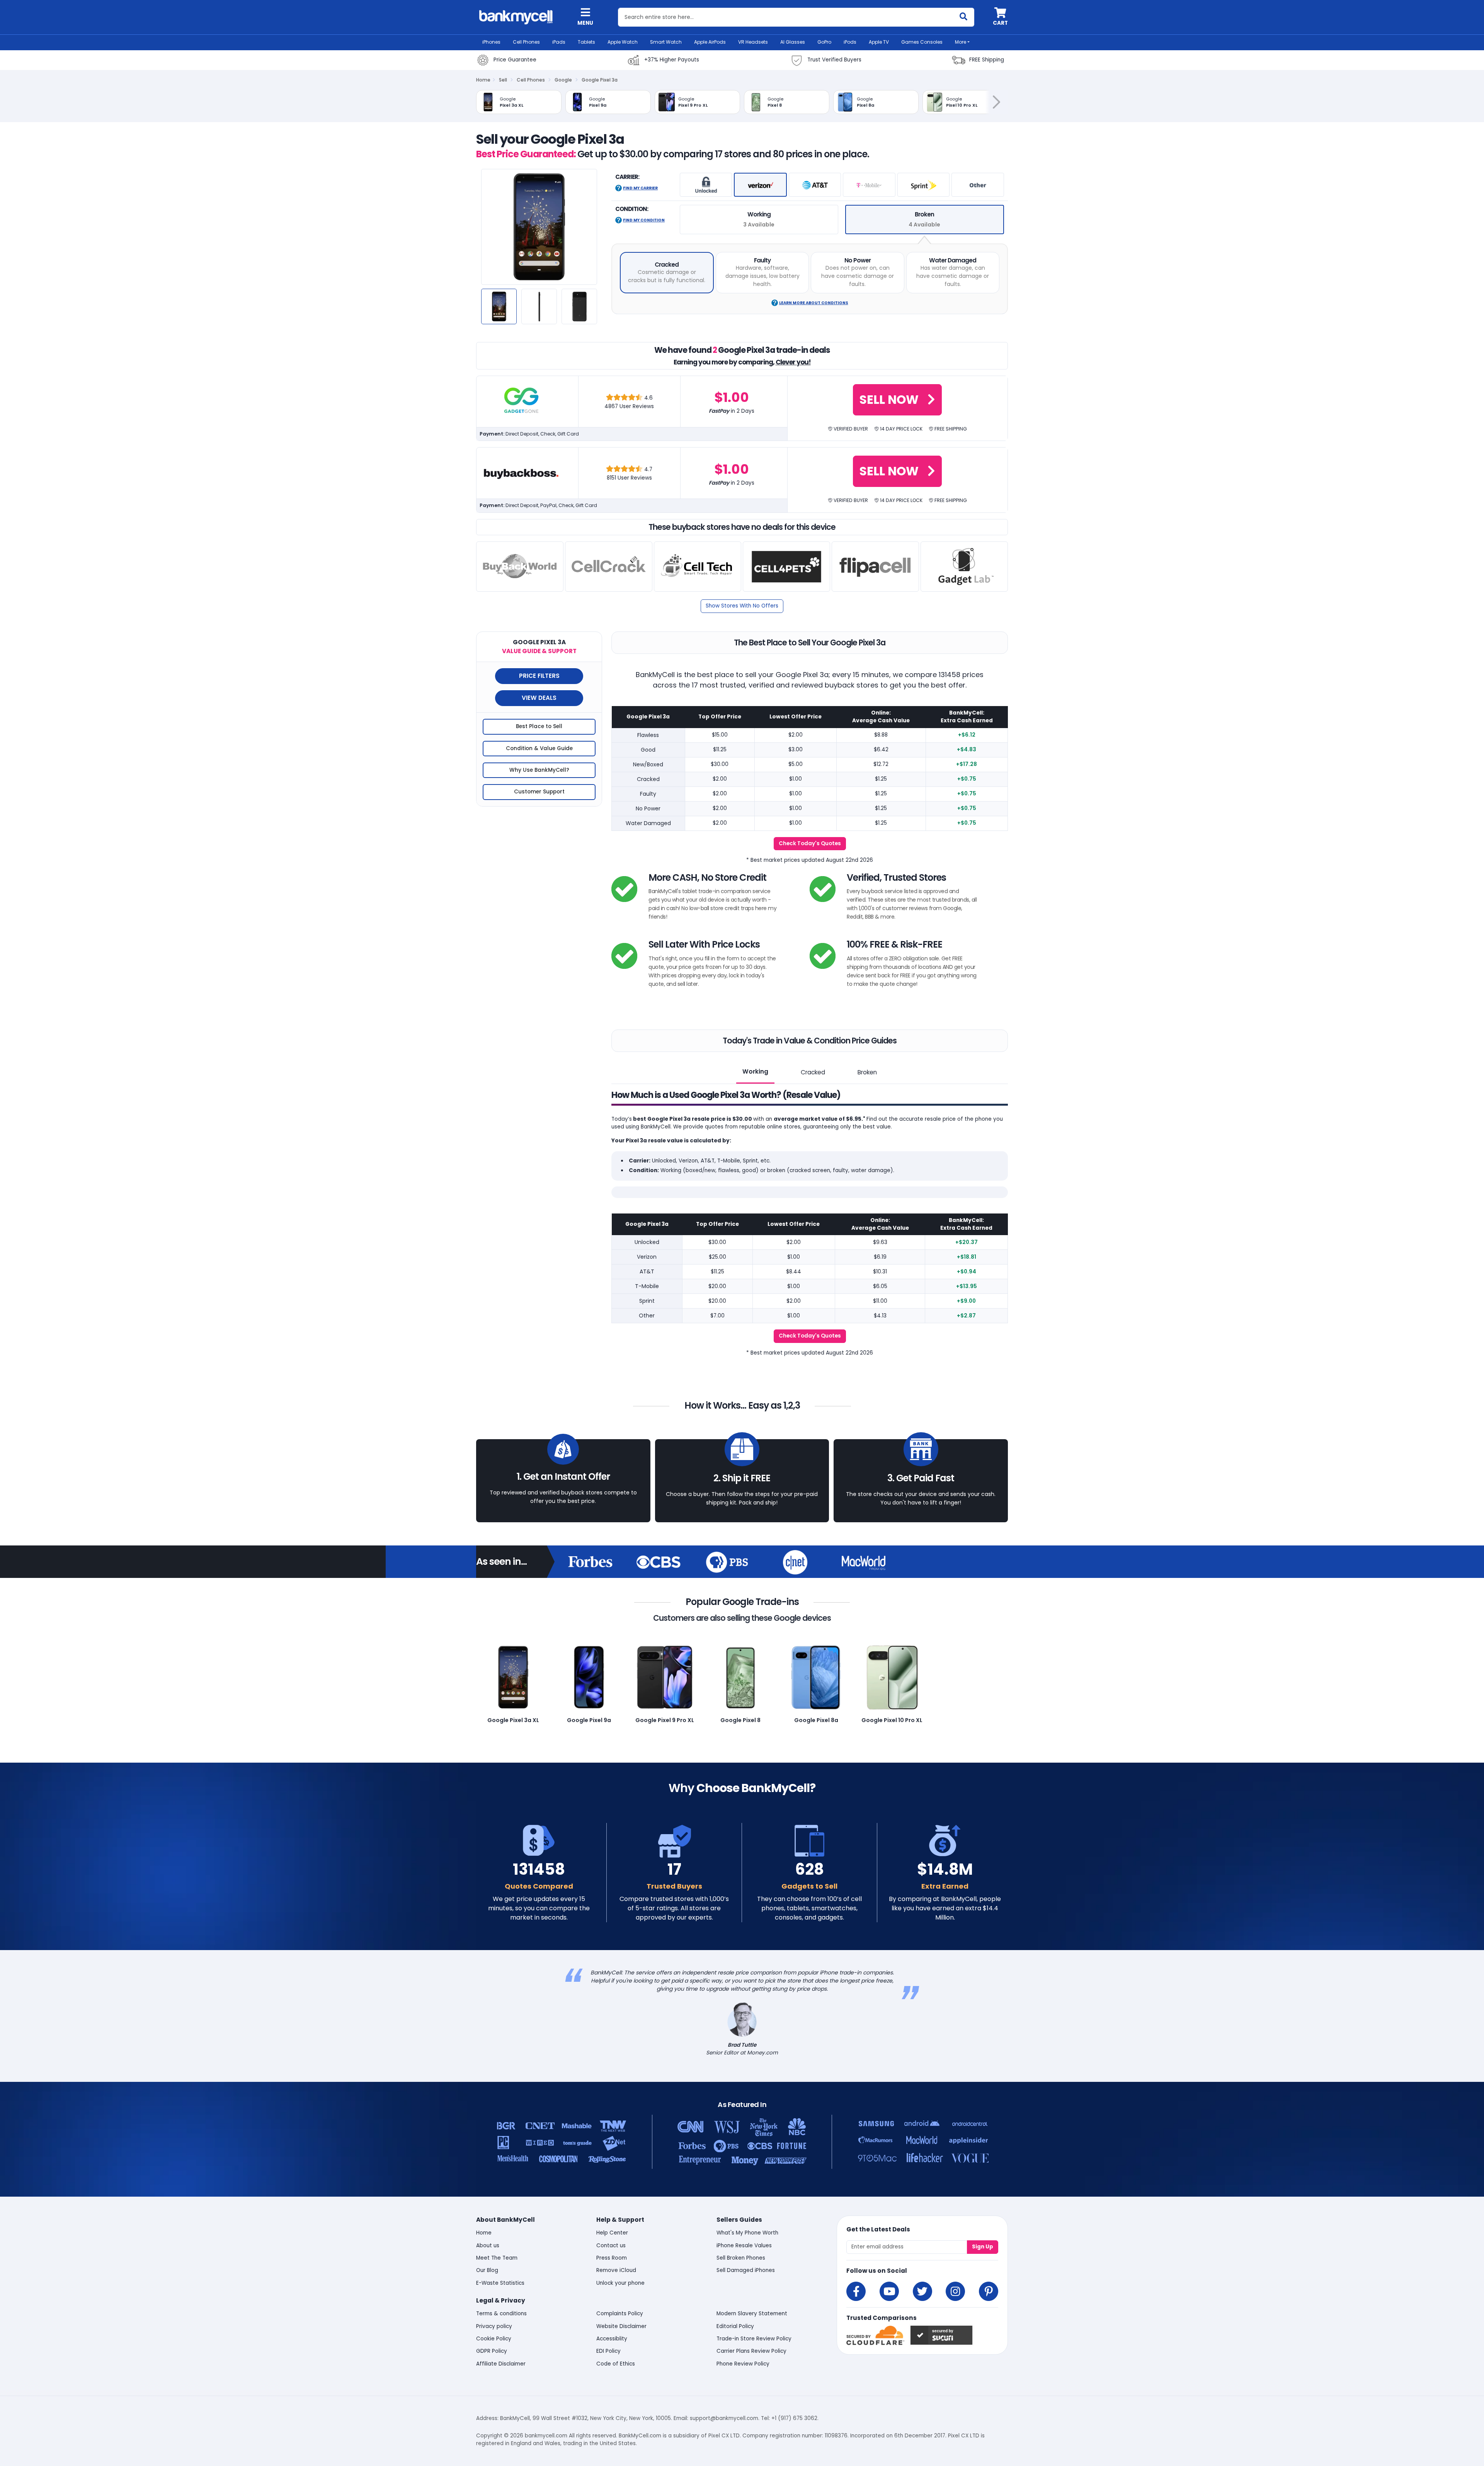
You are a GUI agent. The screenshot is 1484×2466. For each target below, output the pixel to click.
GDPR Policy (492, 2351)
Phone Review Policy (743, 2364)
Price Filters (539, 676)
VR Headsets (753, 42)
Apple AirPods (710, 42)
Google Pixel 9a (589, 1720)
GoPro (824, 42)
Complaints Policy (620, 2314)
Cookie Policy (494, 2339)
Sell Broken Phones (741, 2258)
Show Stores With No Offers (742, 606)
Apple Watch (623, 42)
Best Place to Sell (539, 726)
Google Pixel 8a (816, 1720)
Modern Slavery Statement (752, 2314)
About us (488, 2246)
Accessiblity (612, 2339)
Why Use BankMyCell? (539, 770)
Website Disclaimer (621, 2326)
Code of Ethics (616, 2364)
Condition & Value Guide (539, 748)
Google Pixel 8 (740, 1720)
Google (563, 80)
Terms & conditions (501, 2314)
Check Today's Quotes (810, 843)
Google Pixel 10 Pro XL (892, 1720)
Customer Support (539, 792)
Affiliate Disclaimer (501, 2364)
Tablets (586, 42)
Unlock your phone (620, 2283)
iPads (559, 42)
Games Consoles (922, 42)
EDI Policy (608, 2351)
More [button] (961, 42)
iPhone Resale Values (744, 2246)
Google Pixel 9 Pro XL (665, 1720)
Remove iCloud (616, 2270)
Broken (867, 1072)
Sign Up (983, 2247)
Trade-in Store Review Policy (754, 2339)
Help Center (612, 2233)
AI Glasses (793, 42)
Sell (503, 80)
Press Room (612, 2258)
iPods (850, 42)
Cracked (813, 1072)
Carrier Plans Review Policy (751, 2351)
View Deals (539, 698)
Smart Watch (666, 42)
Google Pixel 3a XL (513, 1720)
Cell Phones (526, 42)
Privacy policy (494, 2326)
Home (483, 80)
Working (755, 1071)
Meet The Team (497, 2258)
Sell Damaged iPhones (746, 2270)
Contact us (611, 2246)
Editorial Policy (735, 2326)
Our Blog (487, 2270)
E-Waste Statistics (500, 2283)
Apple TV (879, 42)
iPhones (491, 42)
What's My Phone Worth (747, 2233)
